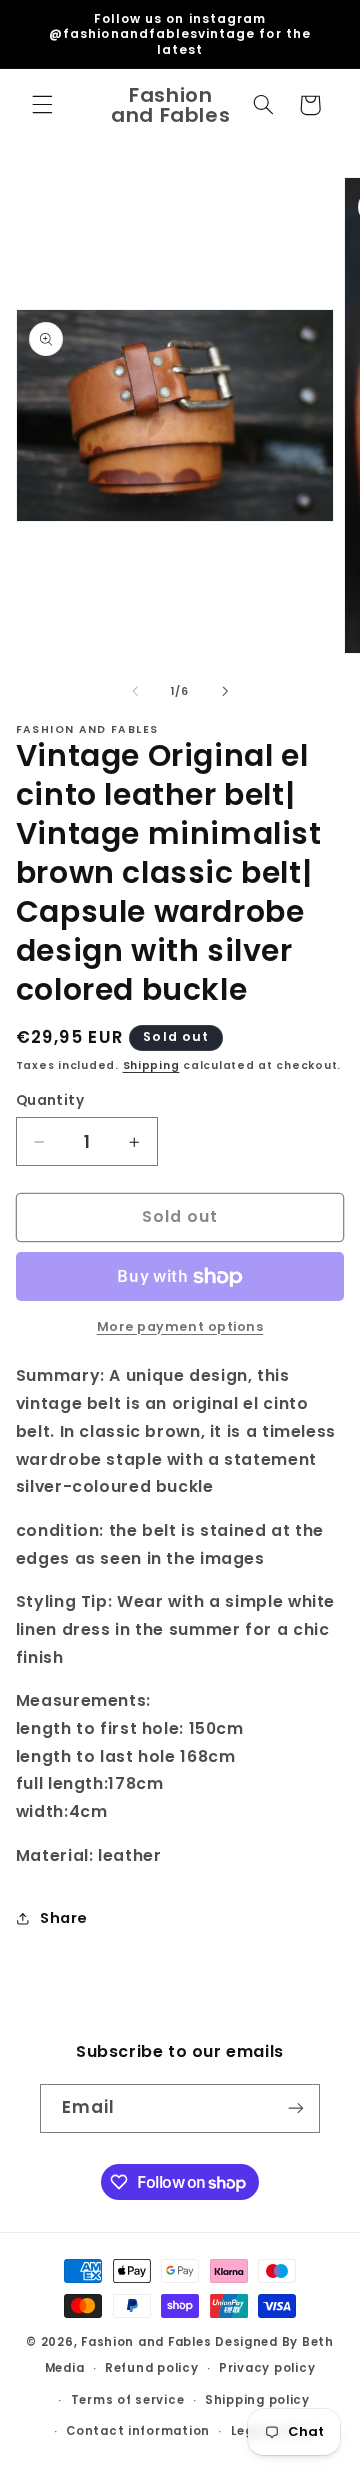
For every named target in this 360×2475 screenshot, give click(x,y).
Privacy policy (267, 2368)
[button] (42, 105)
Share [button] (64, 1918)
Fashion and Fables (146, 2342)
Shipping (151, 1065)
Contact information (138, 2431)
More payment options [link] (180, 1326)
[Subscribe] (296, 2108)
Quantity (50, 1100)
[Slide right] (225, 691)
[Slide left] (135, 691)
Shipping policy (257, 2400)
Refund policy (152, 2368)
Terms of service (128, 2400)
